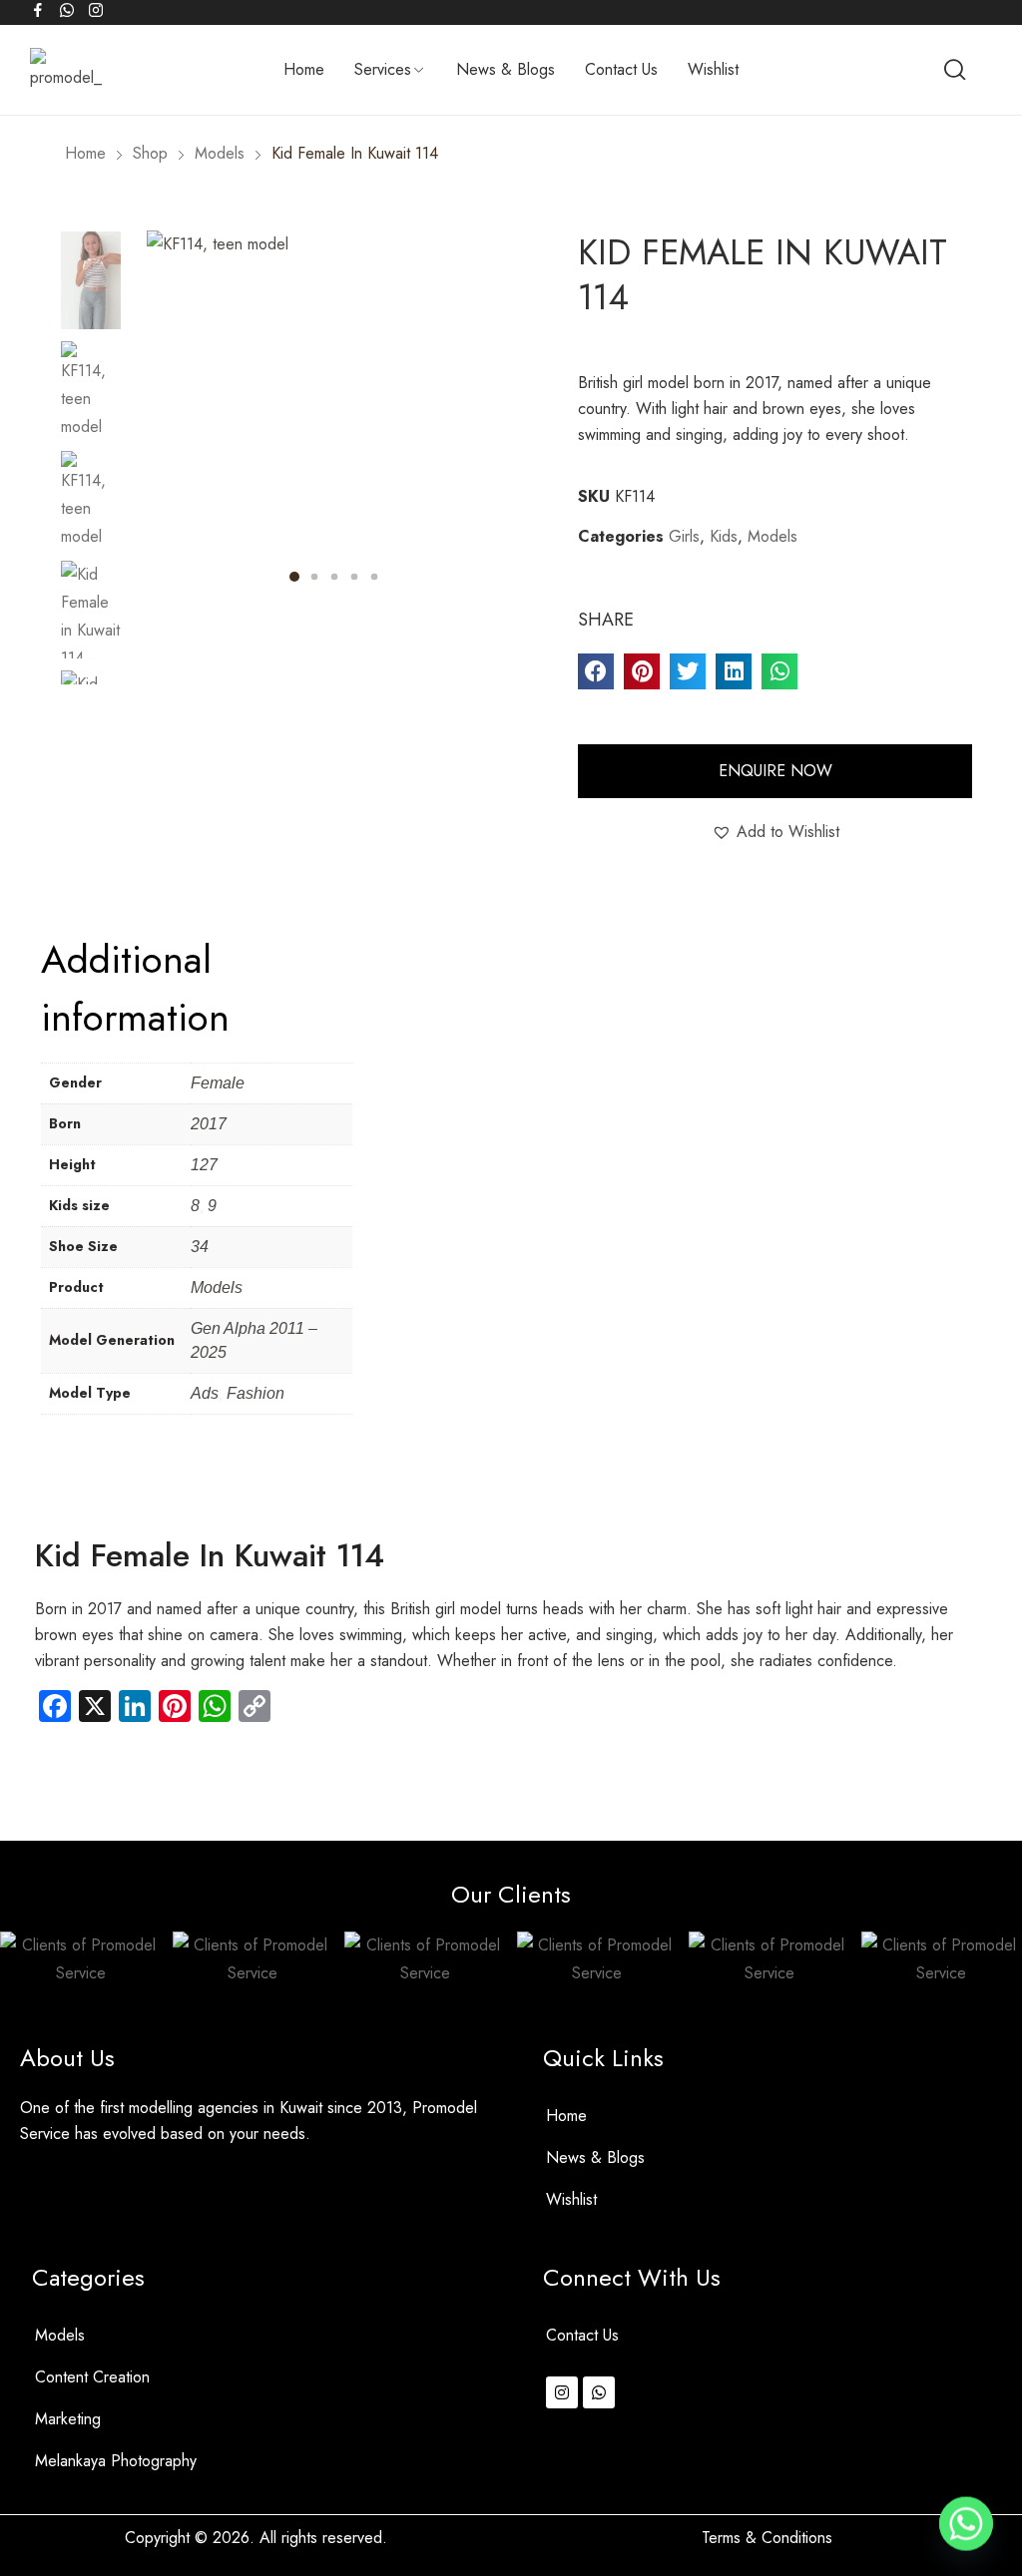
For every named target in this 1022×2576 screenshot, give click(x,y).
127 (204, 1165)
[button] (596, 671)
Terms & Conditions (767, 2538)
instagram (97, 10)
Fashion (255, 1393)
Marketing (68, 2419)
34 (200, 1247)
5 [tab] (375, 576)
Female (218, 1083)
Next (91, 689)
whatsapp (68, 10)
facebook (39, 10)
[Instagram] (562, 2392)
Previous (91, 220)
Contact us (582, 2335)
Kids (724, 536)
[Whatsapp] (599, 2392)
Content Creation (92, 2377)
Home (566, 2116)
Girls (684, 536)
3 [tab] (335, 576)
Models (772, 536)
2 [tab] (315, 576)
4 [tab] (355, 576)
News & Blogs (595, 2157)
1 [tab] (294, 577)
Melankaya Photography (116, 2461)
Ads (205, 1393)
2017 (209, 1124)
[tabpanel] (335, 419)
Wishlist (571, 2199)
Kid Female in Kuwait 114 (210, 1555)
